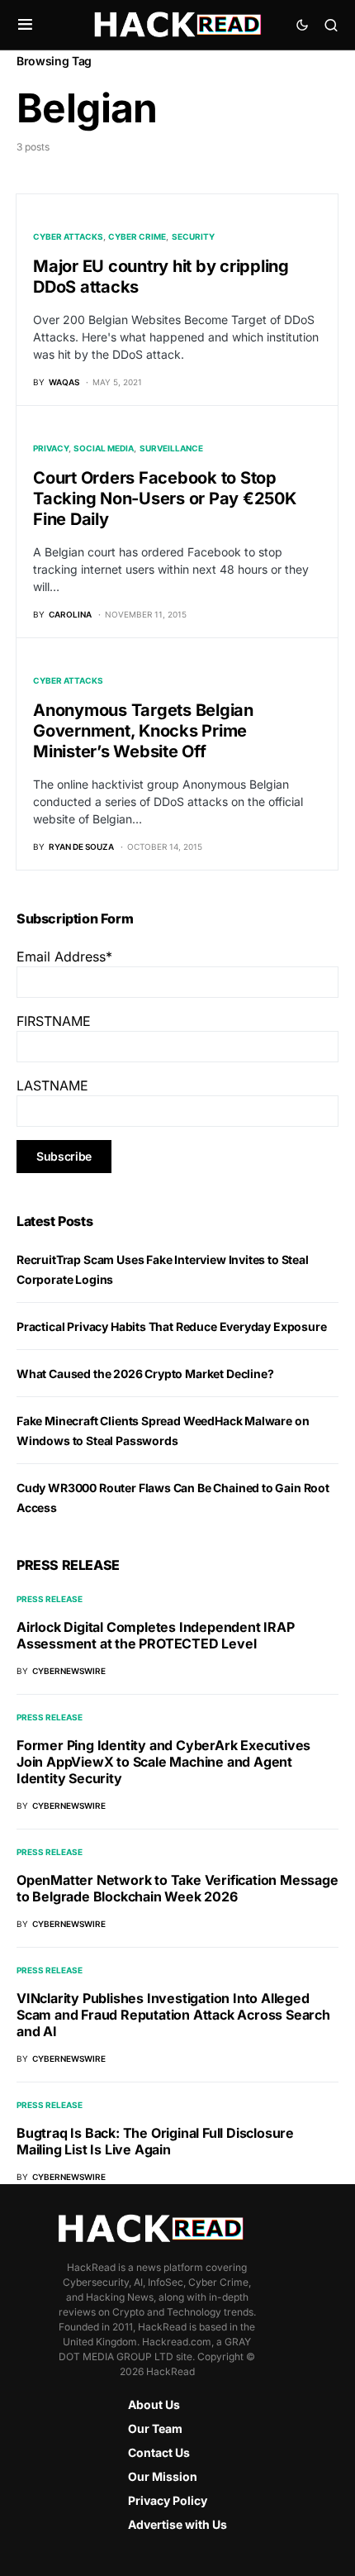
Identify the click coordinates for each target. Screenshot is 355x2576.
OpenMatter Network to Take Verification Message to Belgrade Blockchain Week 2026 (177, 1888)
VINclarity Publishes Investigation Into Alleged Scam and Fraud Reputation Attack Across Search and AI (173, 2015)
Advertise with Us (177, 2524)
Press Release (50, 1599)
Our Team (155, 2428)
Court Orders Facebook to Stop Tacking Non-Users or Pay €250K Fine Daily (165, 499)
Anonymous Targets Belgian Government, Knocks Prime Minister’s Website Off (143, 731)
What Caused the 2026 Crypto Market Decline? (145, 1374)
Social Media (104, 448)
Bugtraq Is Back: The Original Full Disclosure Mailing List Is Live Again (155, 2141)
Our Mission (163, 2476)
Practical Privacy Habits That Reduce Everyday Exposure (172, 1326)
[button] (25, 25)
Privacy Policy (168, 2500)
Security (193, 236)
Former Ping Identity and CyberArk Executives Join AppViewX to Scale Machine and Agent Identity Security (163, 1762)
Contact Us (159, 2452)
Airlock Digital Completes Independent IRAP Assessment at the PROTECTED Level (156, 1635)
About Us (154, 2404)
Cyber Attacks (68, 236)
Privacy (51, 448)
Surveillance (171, 448)
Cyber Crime (137, 236)
